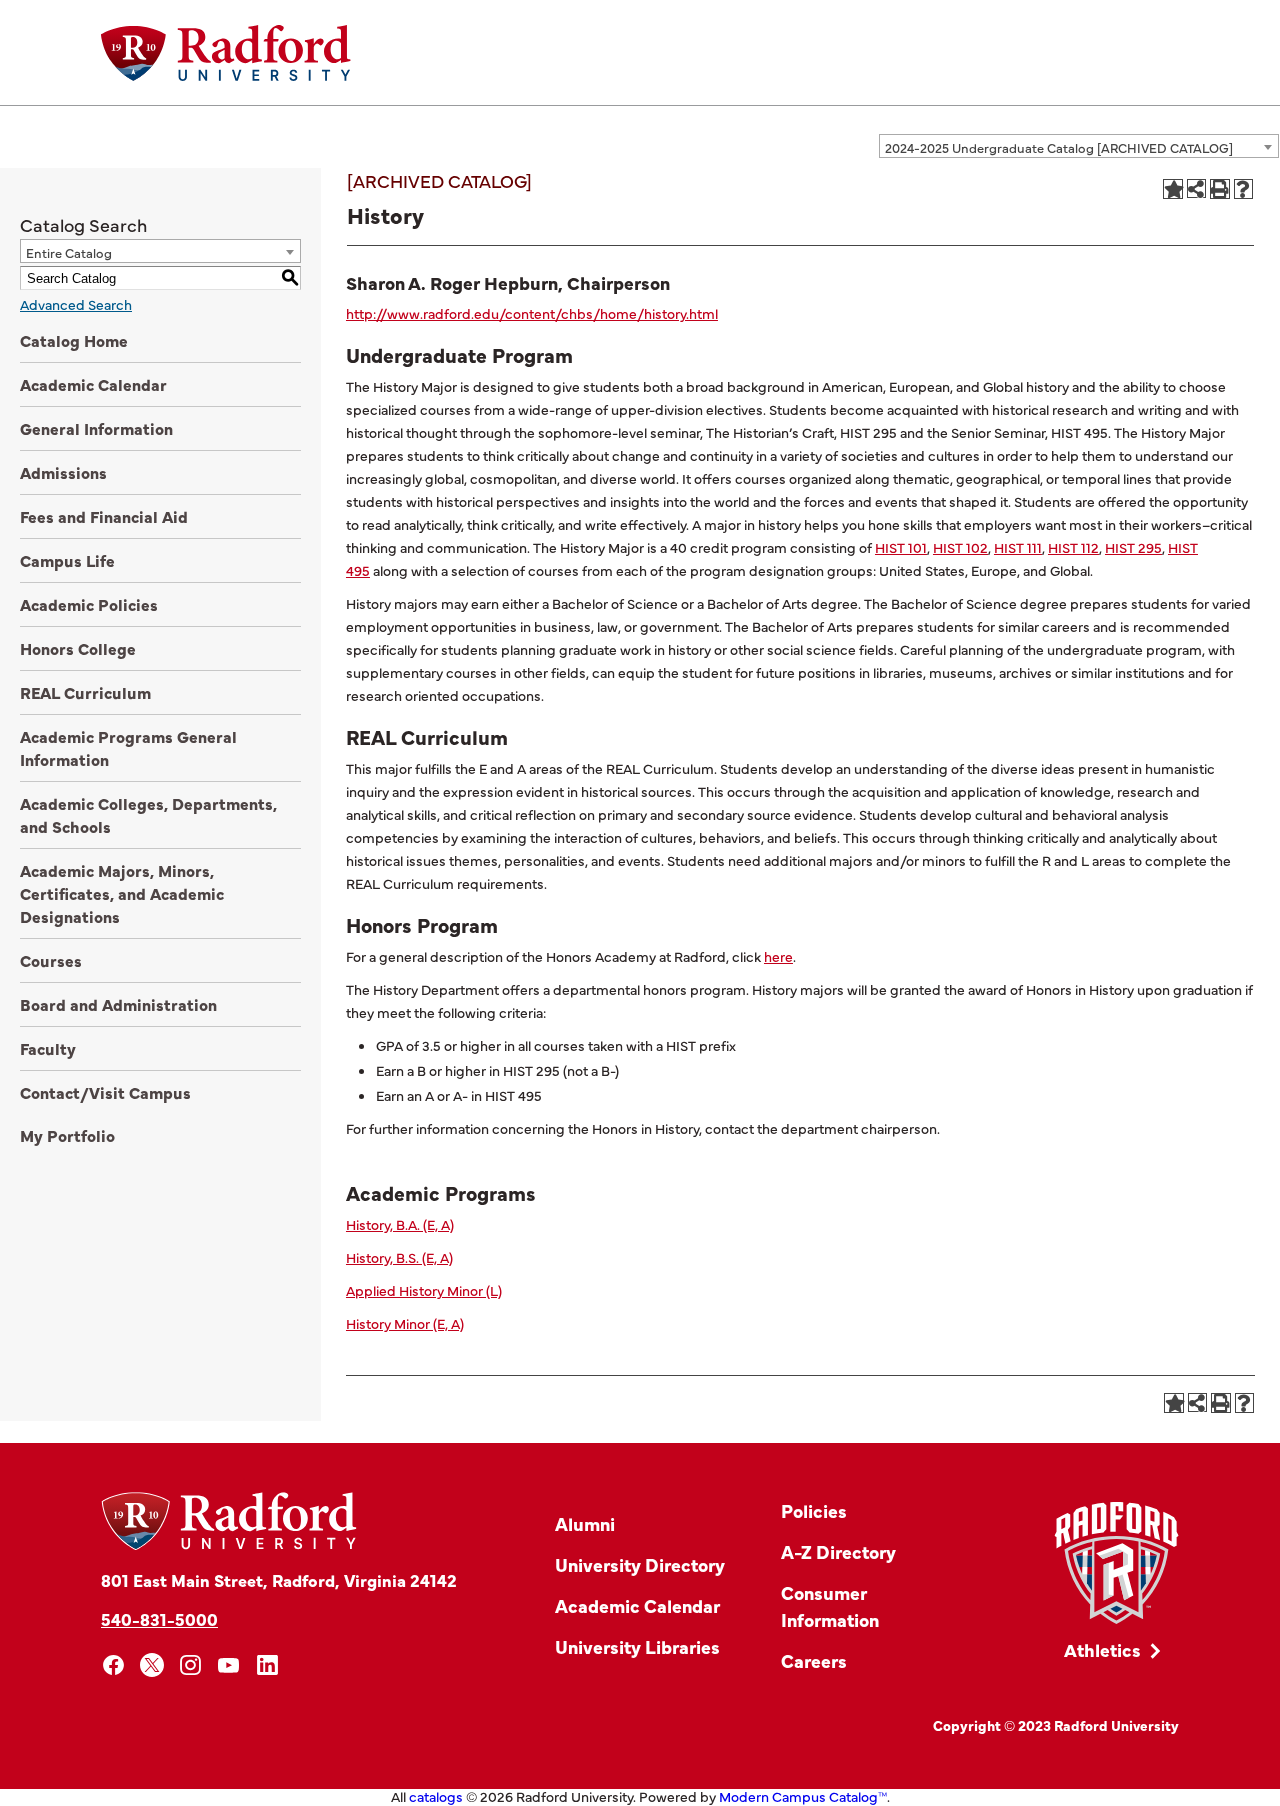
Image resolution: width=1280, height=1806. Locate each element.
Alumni (585, 1523)
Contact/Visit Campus (105, 1092)
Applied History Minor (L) (424, 1290)
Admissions (63, 472)
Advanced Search (76, 304)
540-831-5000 (159, 1618)
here (778, 956)
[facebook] (113, 1665)
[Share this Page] (1196, 188)
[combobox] (1079, 146)
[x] (152, 1665)
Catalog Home (74, 340)
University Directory (640, 1564)
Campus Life (67, 560)
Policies (814, 1510)
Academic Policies (89, 604)
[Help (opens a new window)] (1244, 189)
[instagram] (190, 1665)
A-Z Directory (838, 1551)
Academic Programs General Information (128, 747)
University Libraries (637, 1646)
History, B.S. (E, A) (399, 1257)
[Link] (1116, 1563)
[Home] (226, 53)
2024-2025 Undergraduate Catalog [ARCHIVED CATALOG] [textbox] (1059, 147)
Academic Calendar (93, 384)
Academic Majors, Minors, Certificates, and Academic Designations (122, 893)
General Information (96, 428)
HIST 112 (1073, 547)
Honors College (78, 648)
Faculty (48, 1048)
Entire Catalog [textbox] (69, 252)
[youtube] (229, 1665)
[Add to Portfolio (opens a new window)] (1173, 189)
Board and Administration (118, 1004)
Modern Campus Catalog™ (803, 1796)
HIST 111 (1018, 547)
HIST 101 (901, 547)
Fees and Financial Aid (104, 516)
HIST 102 (960, 547)
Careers (814, 1660)
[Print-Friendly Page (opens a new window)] (1220, 189)
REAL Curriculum (85, 692)
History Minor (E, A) (405, 1323)
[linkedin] (267, 1665)
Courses (51, 960)
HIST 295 (1133, 547)
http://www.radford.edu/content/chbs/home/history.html (532, 313)
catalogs (436, 1796)
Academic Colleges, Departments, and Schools (148, 814)
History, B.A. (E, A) (400, 1224)
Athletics (1102, 1649)
